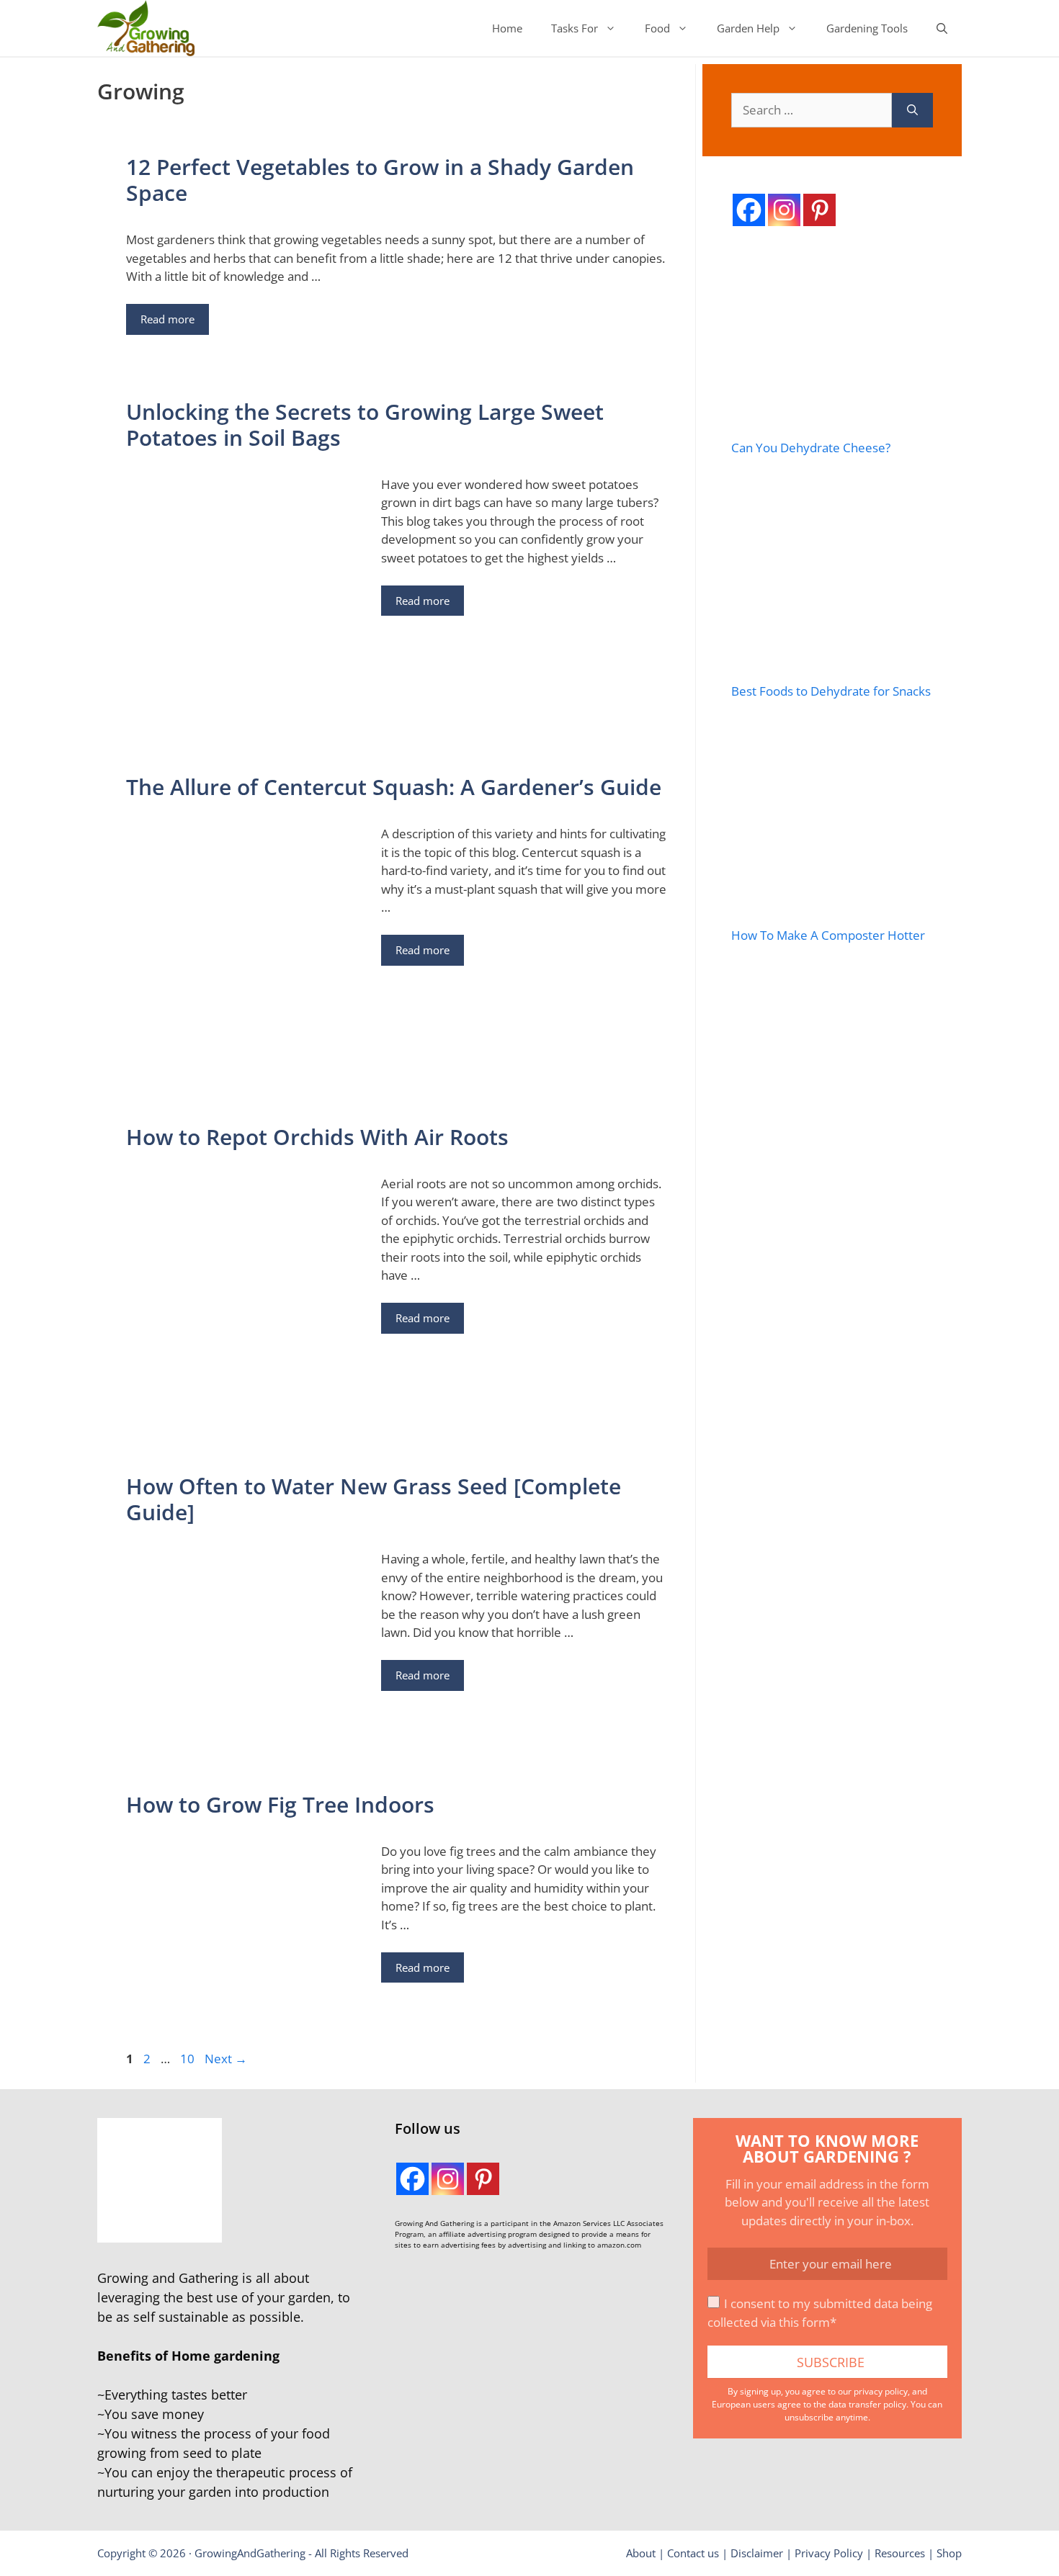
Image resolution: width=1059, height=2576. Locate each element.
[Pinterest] (819, 210)
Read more (167, 319)
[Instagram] (784, 210)
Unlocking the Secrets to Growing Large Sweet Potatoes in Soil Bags (365, 425)
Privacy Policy (829, 2553)
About (641, 2553)
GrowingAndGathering (250, 2553)
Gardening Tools (867, 28)
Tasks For (575, 28)
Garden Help (748, 28)
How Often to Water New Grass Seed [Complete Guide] (374, 1499)
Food (657, 28)
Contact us (693, 2553)
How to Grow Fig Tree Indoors (280, 1804)
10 (189, 2059)
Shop (949, 2553)
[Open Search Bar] (942, 28)
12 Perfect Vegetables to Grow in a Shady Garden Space (380, 180)
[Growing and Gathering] (146, 28)
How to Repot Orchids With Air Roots (317, 1137)
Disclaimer (757, 2553)
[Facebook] (749, 210)
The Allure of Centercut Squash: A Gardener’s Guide (394, 787)
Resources (900, 2553)
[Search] (912, 110)
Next (226, 2059)
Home (507, 28)
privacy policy (881, 2391)
